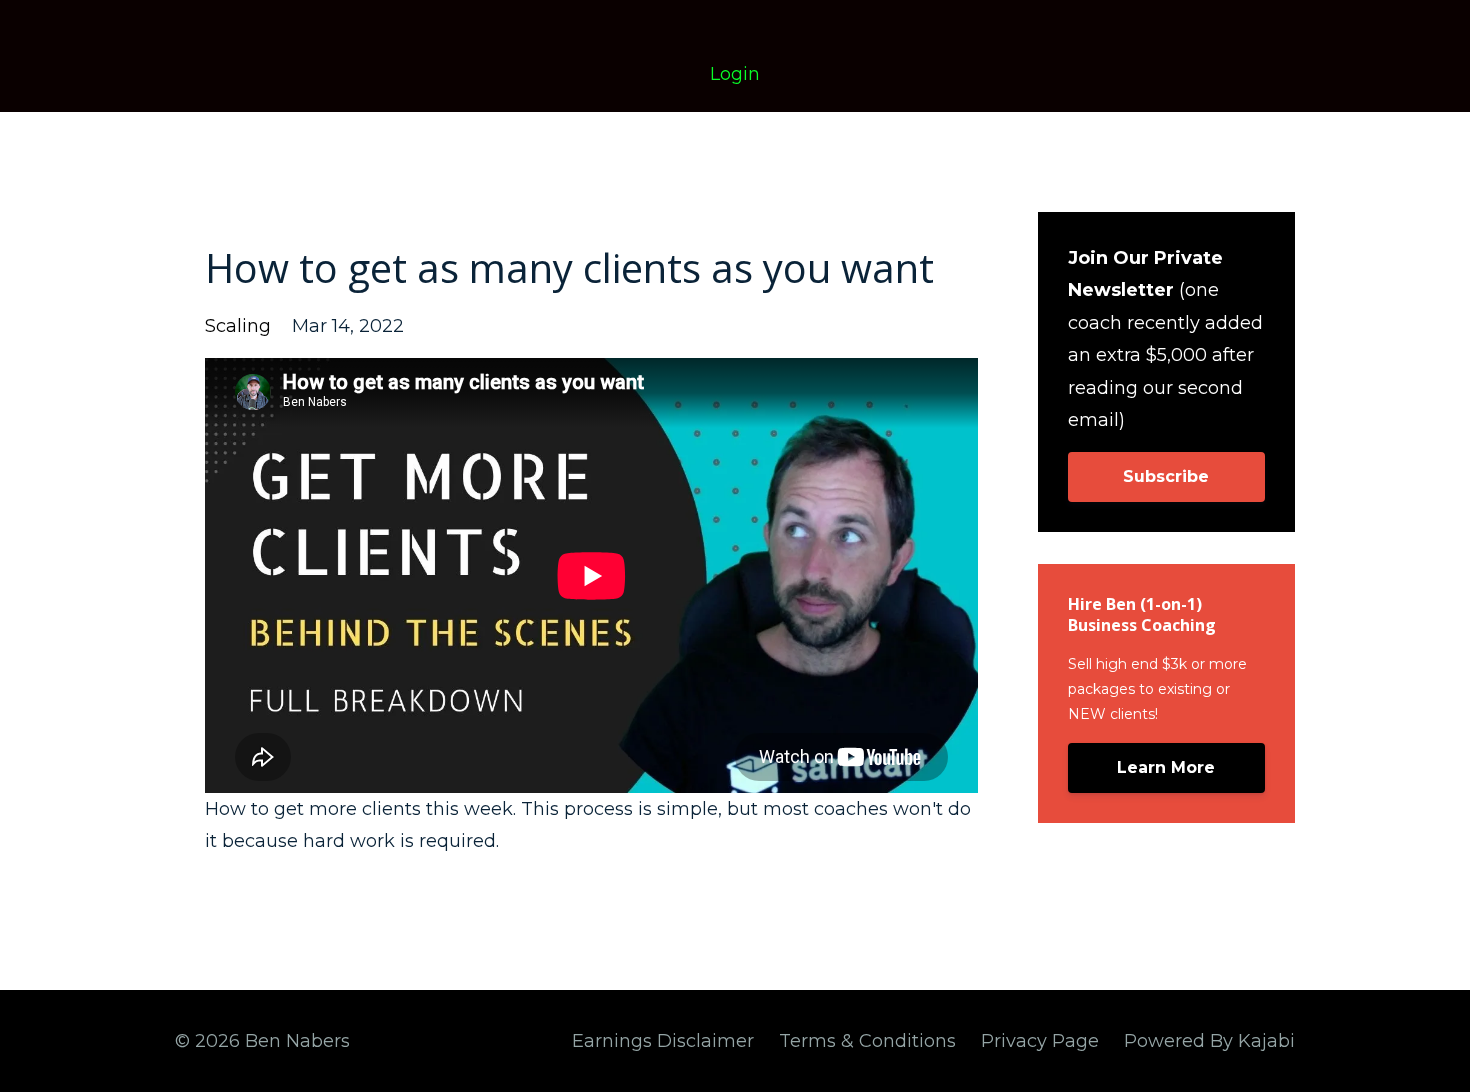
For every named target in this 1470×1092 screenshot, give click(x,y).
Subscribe (1166, 476)
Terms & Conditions (867, 1041)
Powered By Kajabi (1209, 1041)
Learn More (1166, 767)
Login (735, 74)
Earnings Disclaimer (663, 1041)
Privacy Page (1040, 1041)
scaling (238, 326)
